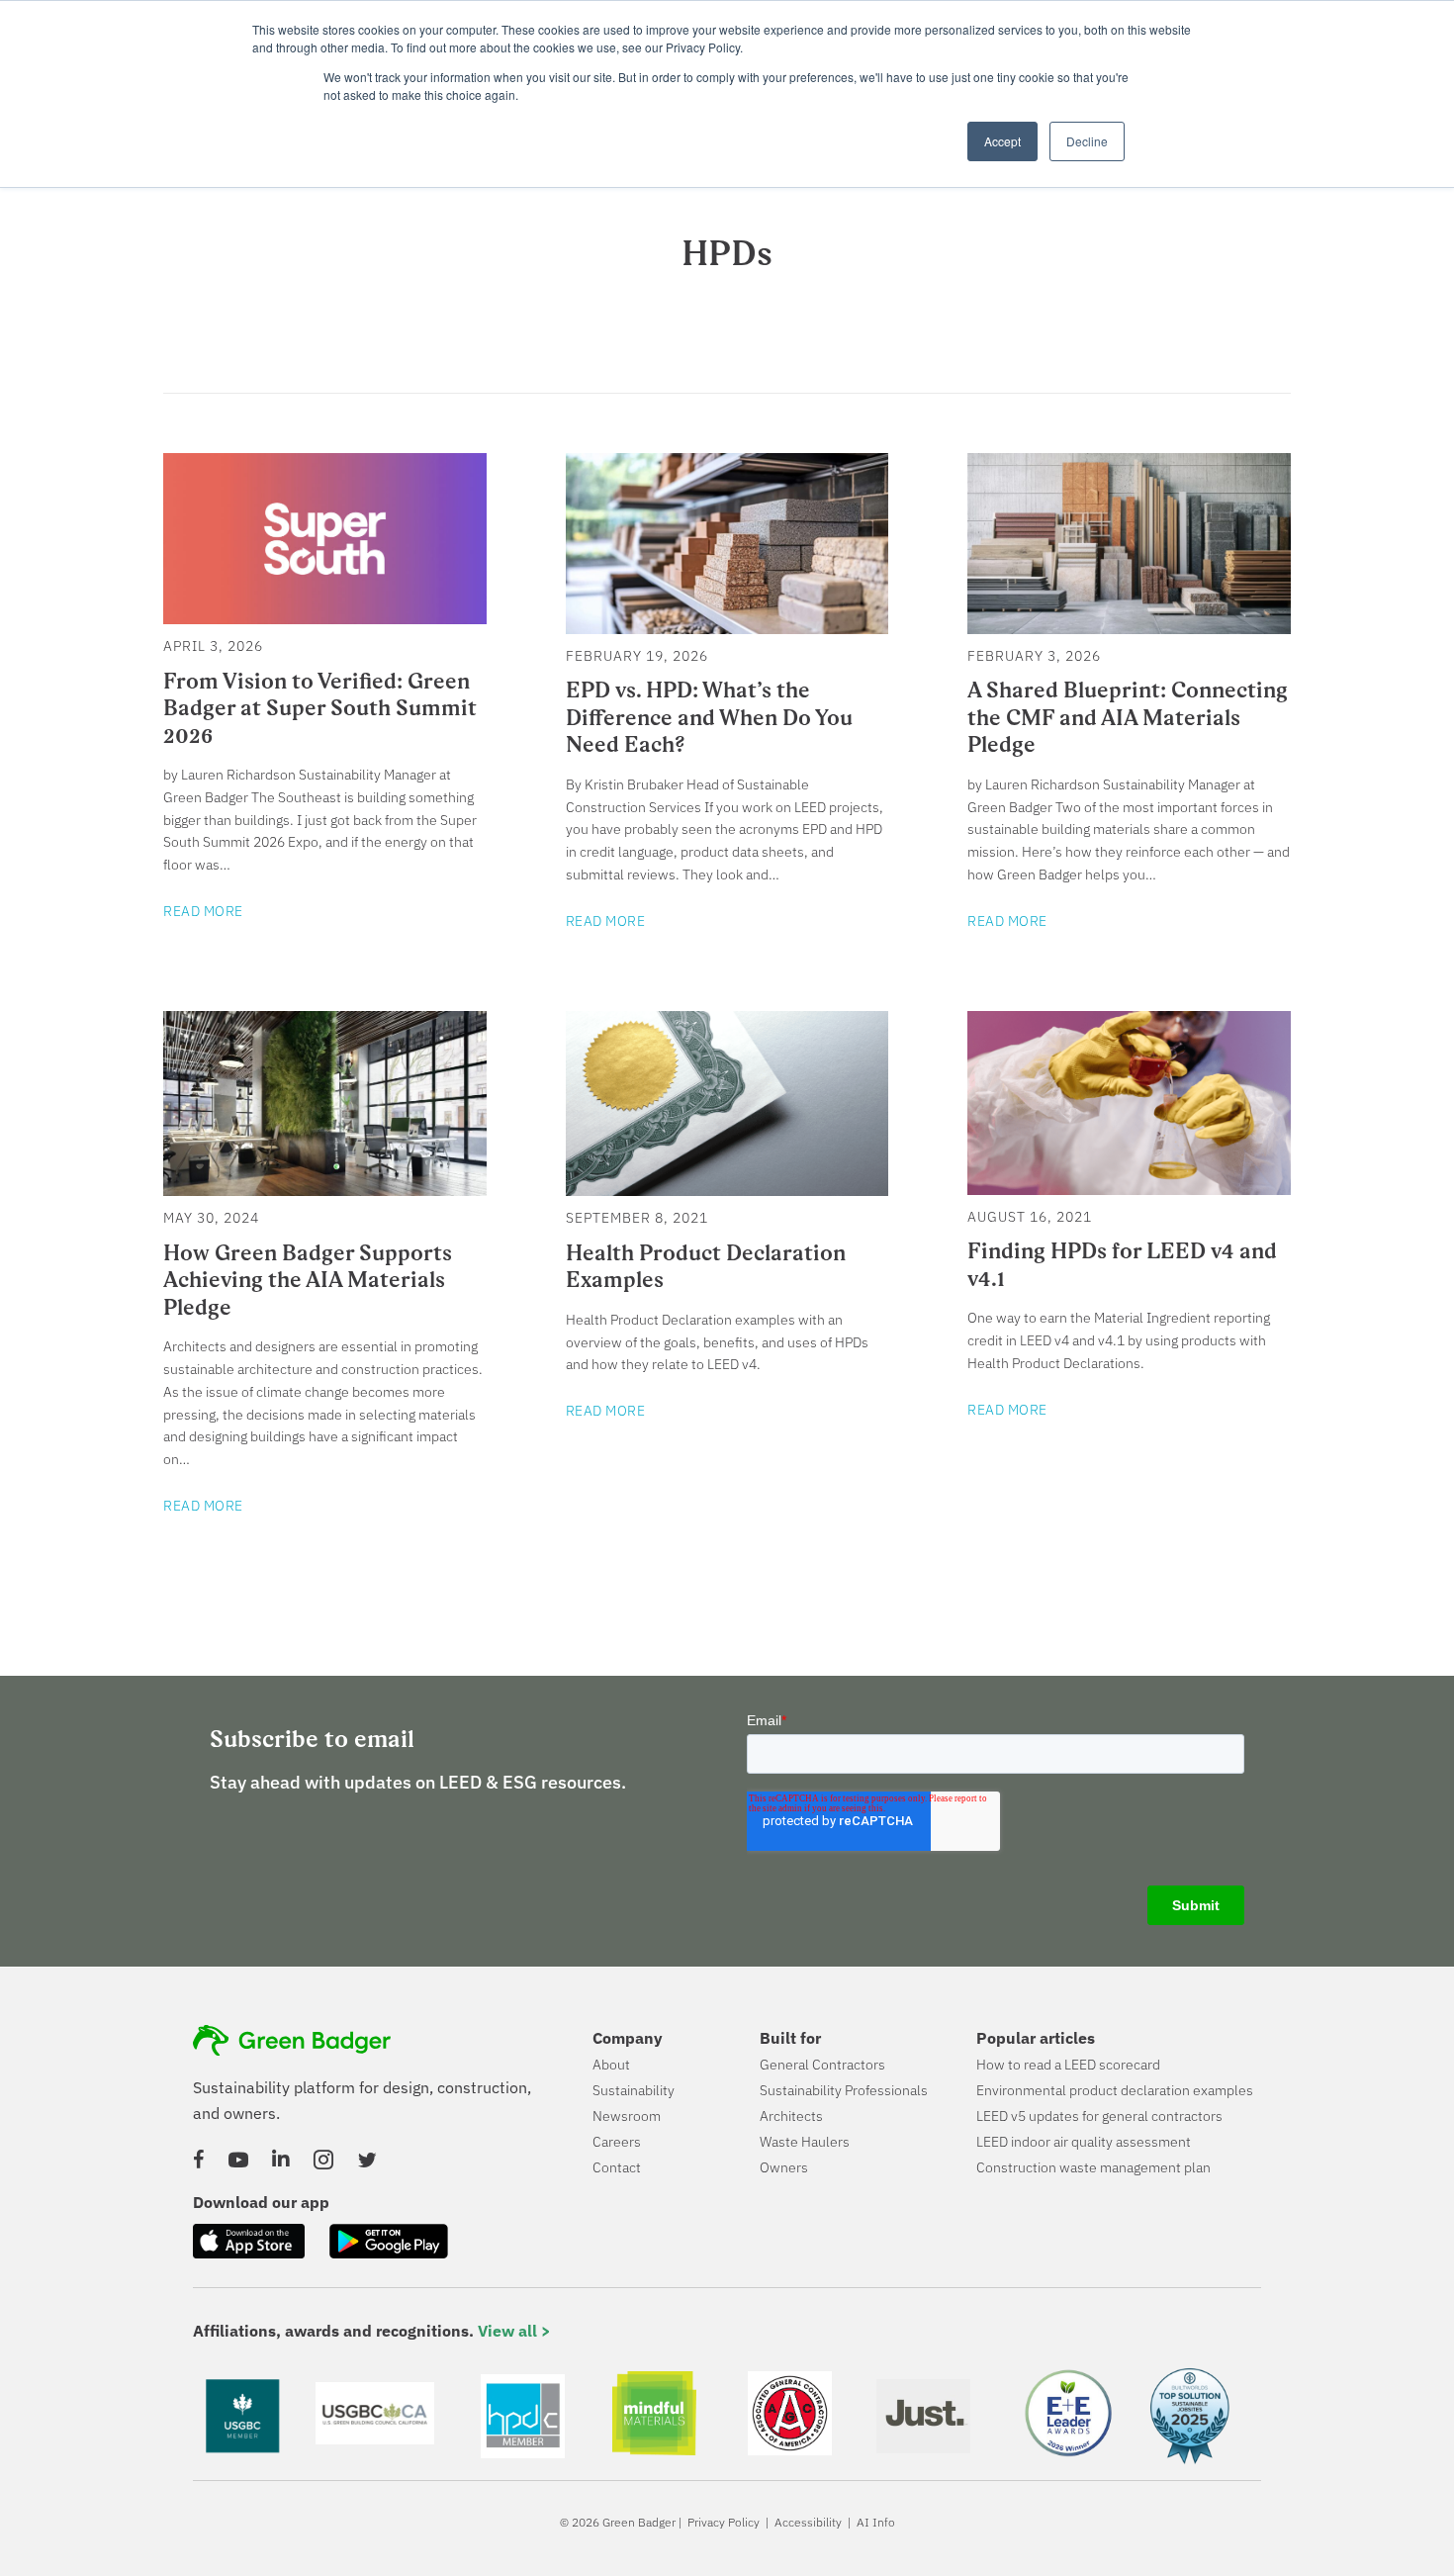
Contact (617, 2167)
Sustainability (634, 2090)
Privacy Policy (724, 2522)
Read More (203, 911)
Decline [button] (1087, 141)
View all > (514, 2331)
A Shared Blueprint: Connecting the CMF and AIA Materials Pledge (1128, 717)
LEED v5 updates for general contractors (1099, 2116)
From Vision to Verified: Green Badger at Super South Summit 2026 (320, 708)
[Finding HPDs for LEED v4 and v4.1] (1129, 1184)
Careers (617, 2142)
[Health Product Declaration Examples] (727, 1185)
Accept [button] (1002, 141)
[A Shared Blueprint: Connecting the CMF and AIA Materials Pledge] (1129, 623)
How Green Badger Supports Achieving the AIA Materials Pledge (308, 1280)
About (611, 2065)
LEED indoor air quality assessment (1084, 2142)
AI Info (876, 2522)
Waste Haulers (805, 2142)
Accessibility (808, 2522)
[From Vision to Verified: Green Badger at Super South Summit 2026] (325, 613)
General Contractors (822, 2065)
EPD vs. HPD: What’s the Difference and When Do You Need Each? (709, 717)
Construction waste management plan (1093, 2167)
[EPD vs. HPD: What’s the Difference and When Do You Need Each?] (727, 623)
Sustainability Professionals (844, 2090)
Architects (791, 2116)
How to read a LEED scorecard (1068, 2065)
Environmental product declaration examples (1115, 2090)
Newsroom (627, 2116)
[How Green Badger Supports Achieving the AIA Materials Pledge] (325, 1185)
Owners (784, 2167)
